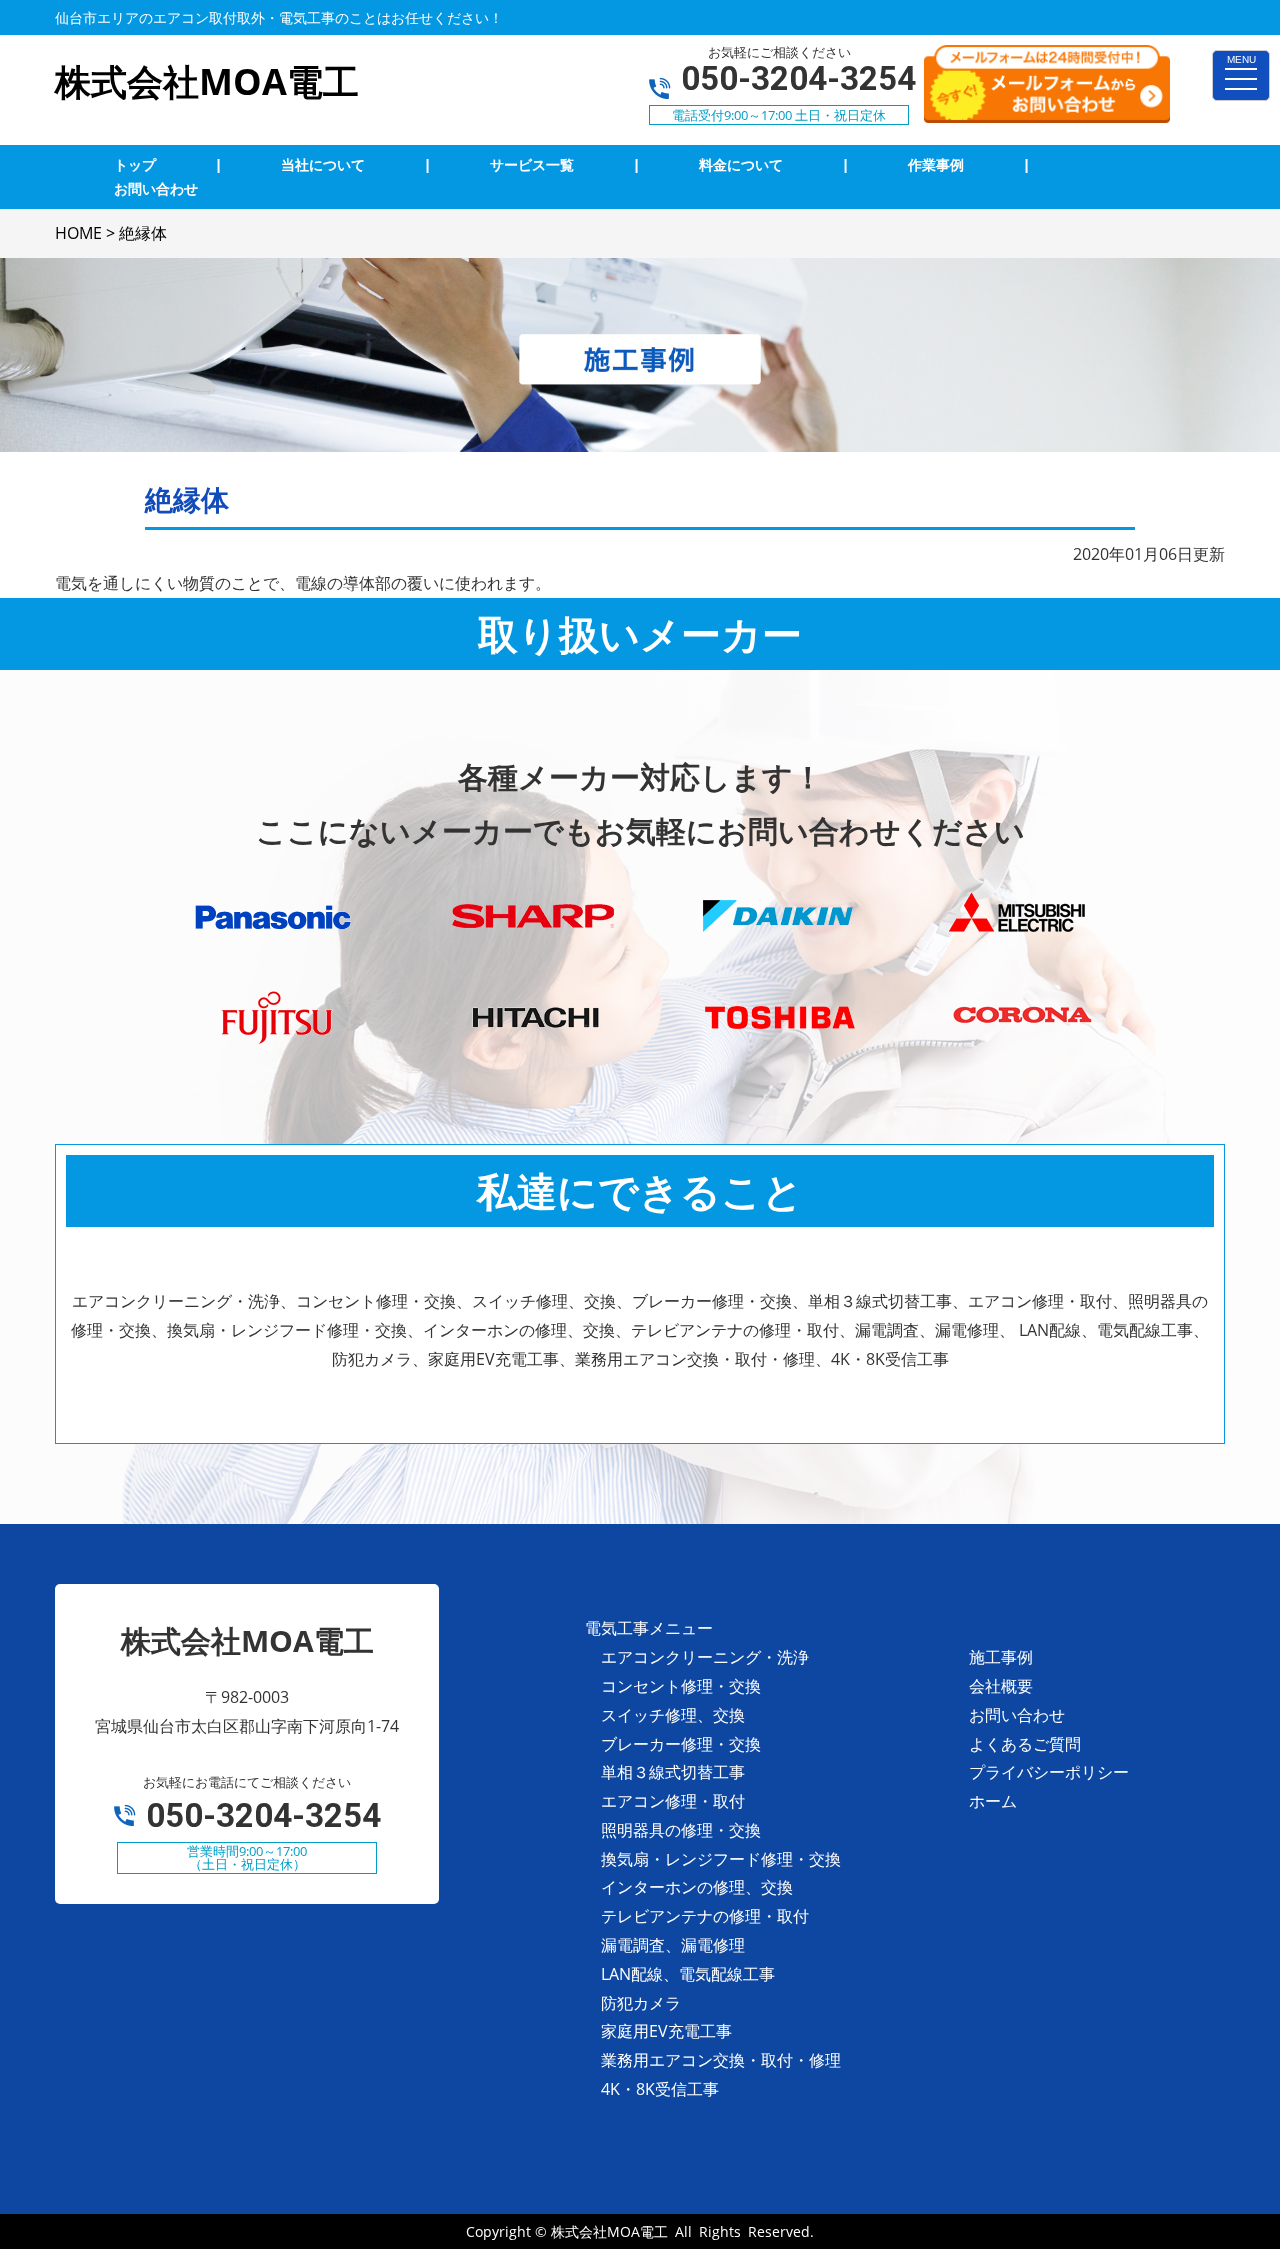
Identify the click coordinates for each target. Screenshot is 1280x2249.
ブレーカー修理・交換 (681, 1744)
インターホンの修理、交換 (697, 1887)
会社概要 (1001, 1686)
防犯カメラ (641, 2003)
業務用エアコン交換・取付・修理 (721, 2060)
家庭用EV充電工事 (666, 2031)
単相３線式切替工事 (673, 1772)
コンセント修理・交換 (681, 1686)
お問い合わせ (1017, 1715)
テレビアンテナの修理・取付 (705, 1916)
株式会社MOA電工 (609, 2231)
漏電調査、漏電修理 (673, 1945)
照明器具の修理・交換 (681, 1830)
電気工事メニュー (649, 1628)
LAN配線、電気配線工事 (688, 1974)
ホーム (993, 1801)
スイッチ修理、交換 (673, 1715)
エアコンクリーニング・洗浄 (705, 1657)
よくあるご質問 (1025, 1744)
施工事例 (1001, 1657)
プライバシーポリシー (1049, 1772)
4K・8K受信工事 (660, 2089)
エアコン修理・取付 (673, 1801)
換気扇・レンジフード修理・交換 (721, 1859)
